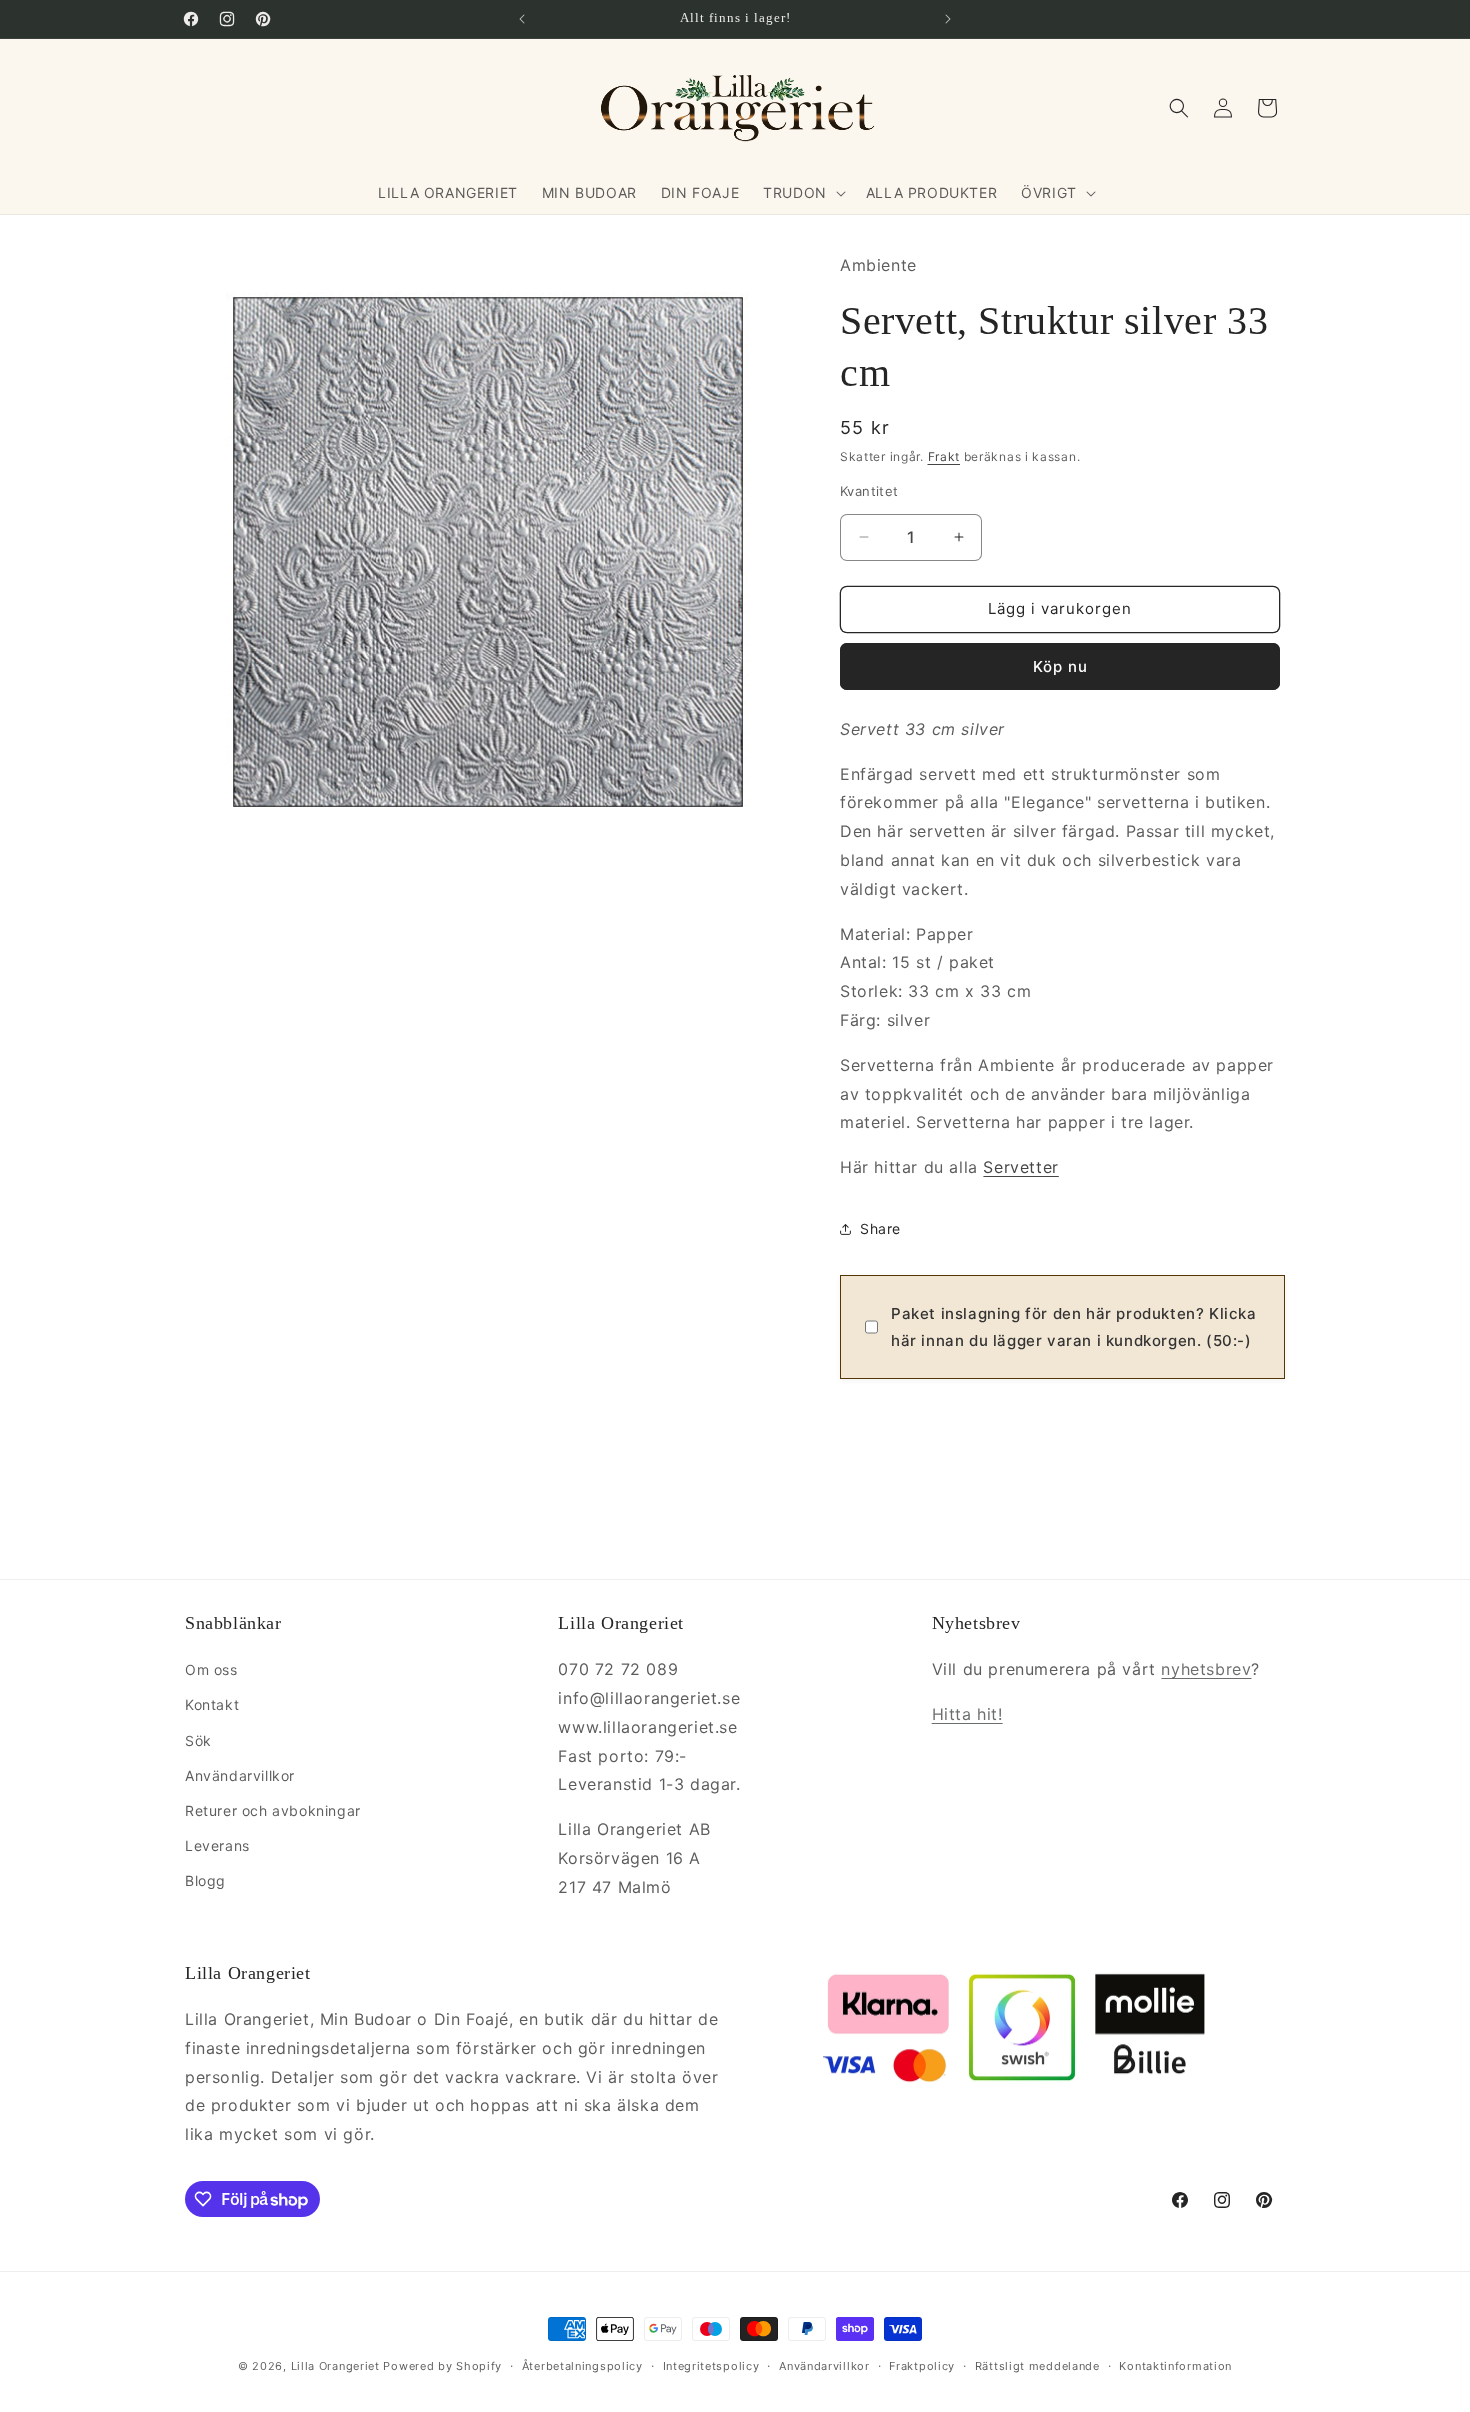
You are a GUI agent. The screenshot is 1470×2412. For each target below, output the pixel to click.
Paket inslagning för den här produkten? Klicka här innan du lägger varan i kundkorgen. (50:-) (1074, 1327)
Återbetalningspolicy (582, 2366)
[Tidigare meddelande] (522, 19)
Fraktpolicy (922, 2366)
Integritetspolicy (711, 2366)
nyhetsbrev (1206, 1669)
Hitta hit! (967, 1714)
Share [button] (880, 1228)
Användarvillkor (240, 1775)
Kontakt (212, 1704)
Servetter (1020, 1167)
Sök (198, 1740)
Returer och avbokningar (273, 1810)
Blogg (205, 1880)
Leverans (217, 1845)
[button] (802, 193)
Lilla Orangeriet (335, 2366)
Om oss (211, 1669)
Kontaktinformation (1175, 2366)
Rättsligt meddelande (1037, 2366)
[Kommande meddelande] (948, 19)
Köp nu (1060, 666)
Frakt (944, 456)
